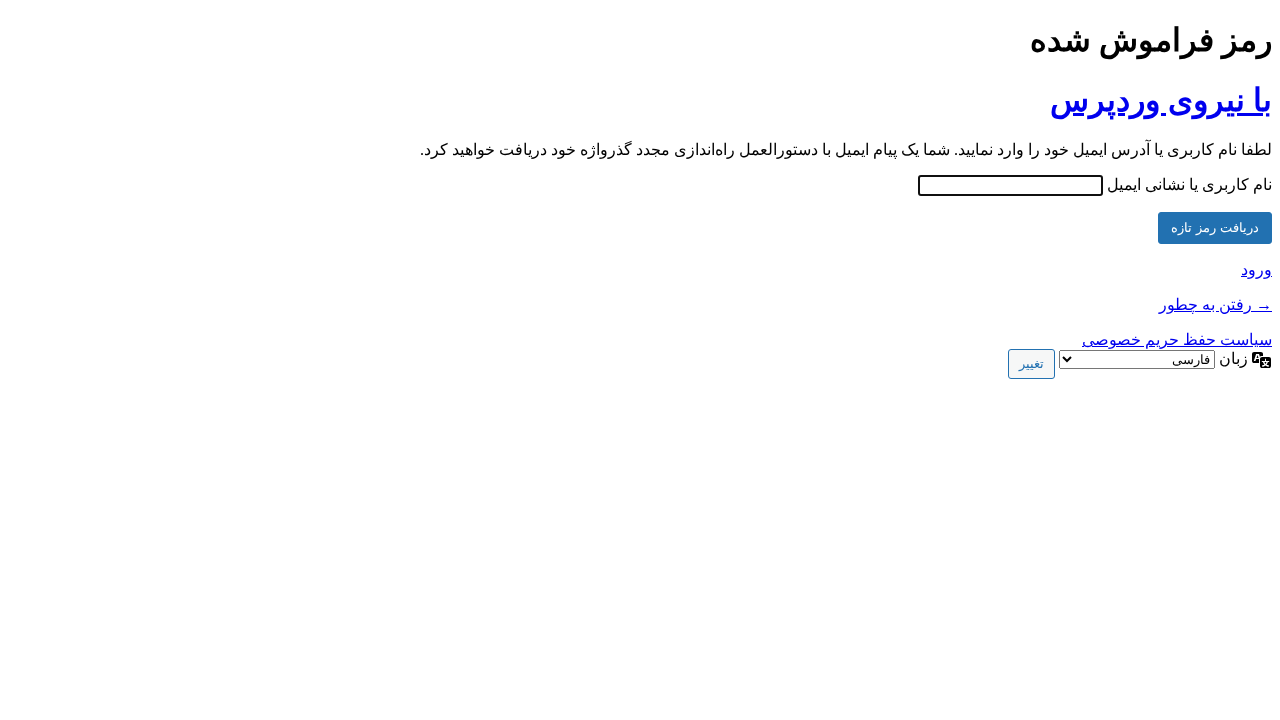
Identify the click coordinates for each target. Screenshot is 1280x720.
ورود (1256, 269)
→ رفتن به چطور (1215, 304)
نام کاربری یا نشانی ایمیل (1189, 184)
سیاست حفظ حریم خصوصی (1177, 339)
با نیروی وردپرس (1161, 100)
